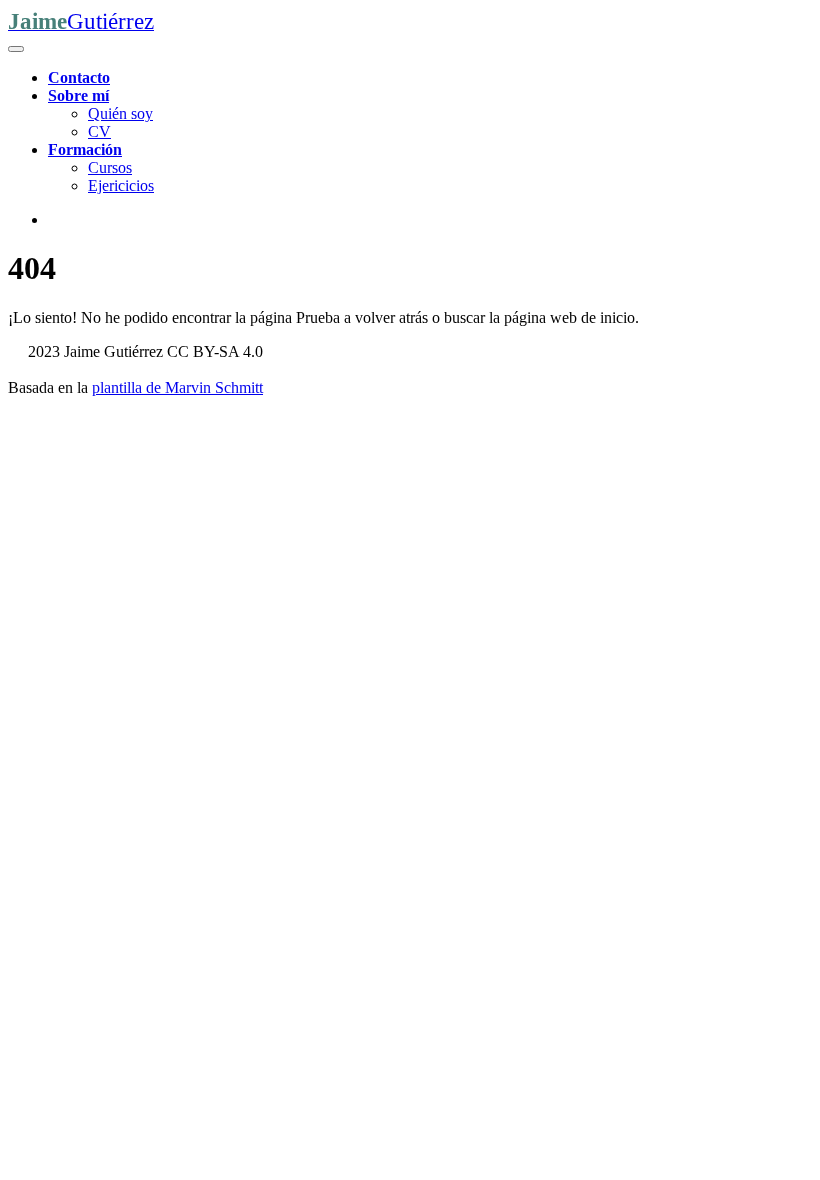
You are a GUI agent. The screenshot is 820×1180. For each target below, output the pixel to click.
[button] (78, 95)
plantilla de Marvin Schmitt (177, 387)
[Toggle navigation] (16, 49)
